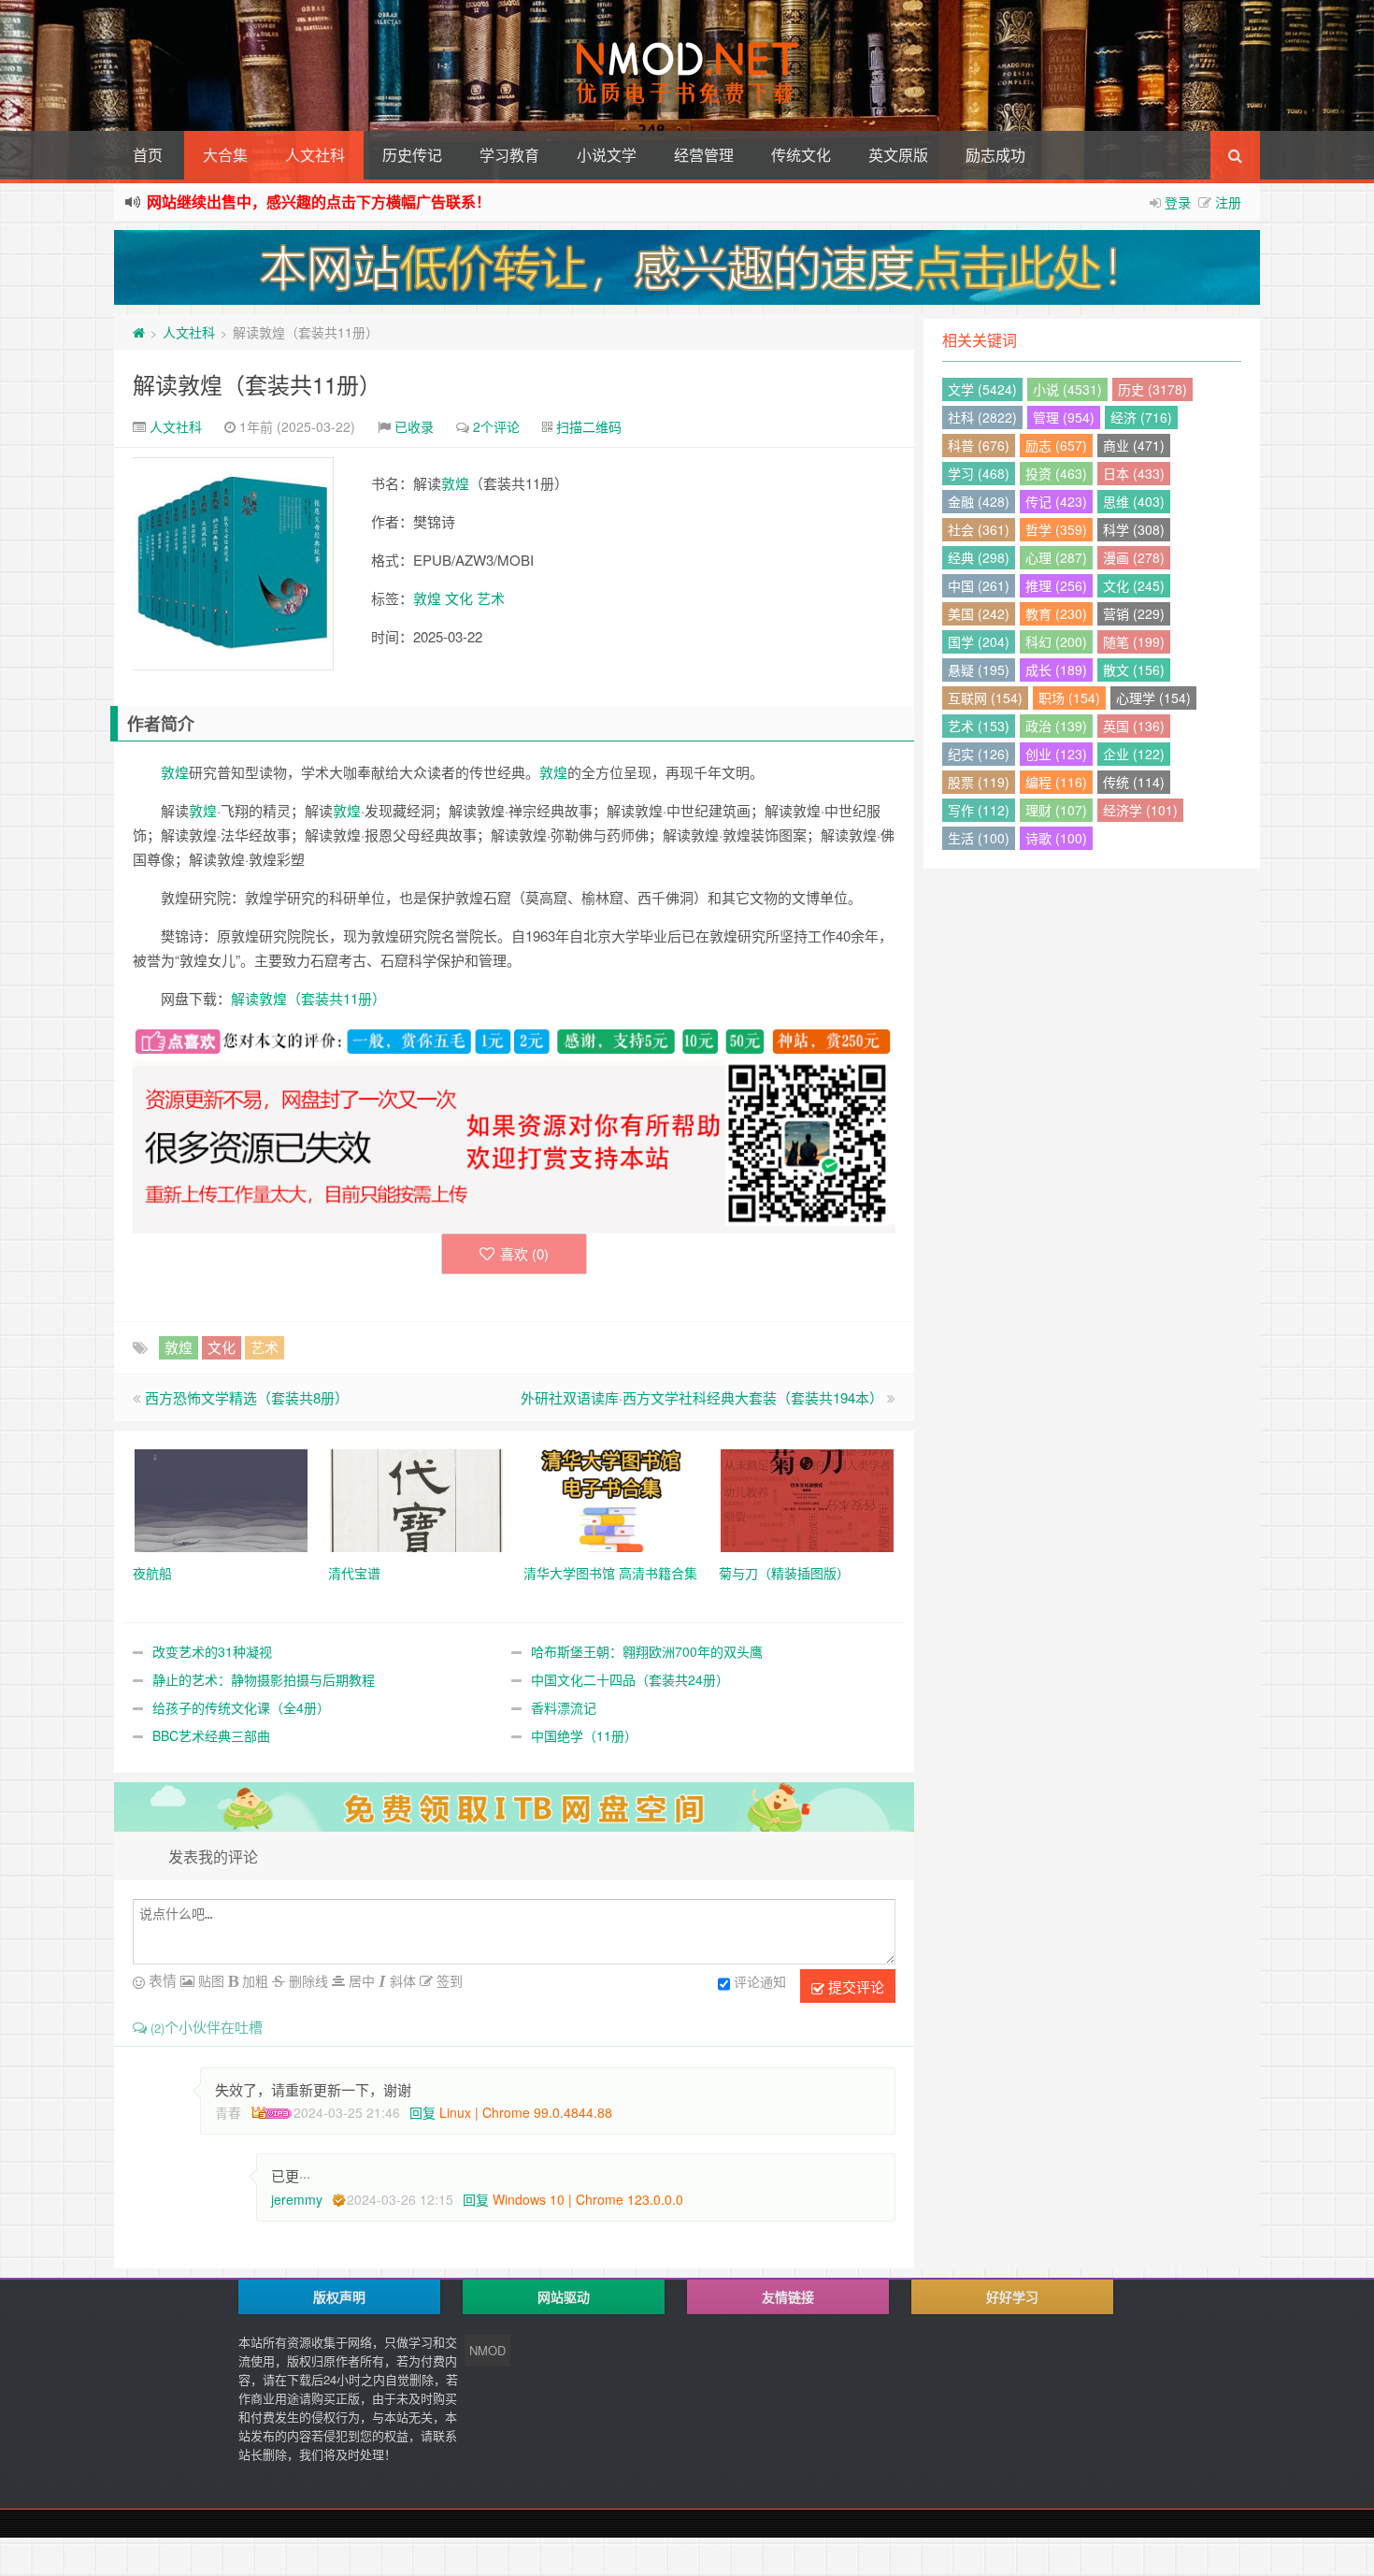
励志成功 (995, 155)
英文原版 (898, 155)
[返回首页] (139, 332)
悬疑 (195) (979, 669)
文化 (459, 598)
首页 (148, 155)
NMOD (487, 2350)
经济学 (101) (1140, 810)
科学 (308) (1134, 529)
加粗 (253, 1980)
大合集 (225, 155)
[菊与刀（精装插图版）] (807, 1498)
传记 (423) (1056, 501)
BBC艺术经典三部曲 (211, 1735)
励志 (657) (1056, 445)
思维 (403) (1134, 501)
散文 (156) (1134, 669)
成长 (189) (1056, 669)
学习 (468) (979, 473)
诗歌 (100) (1056, 838)
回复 (422, 2112)
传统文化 (801, 155)
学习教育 (509, 155)
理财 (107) (1056, 810)
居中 (360, 1980)
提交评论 (854, 1986)
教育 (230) (1056, 613)
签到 (448, 1980)
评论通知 (760, 1981)
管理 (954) (1064, 417)
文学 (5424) (982, 389)
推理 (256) (1056, 585)
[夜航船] (221, 1498)
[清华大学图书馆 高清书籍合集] (612, 1498)
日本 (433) (1134, 473)
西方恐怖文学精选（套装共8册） (247, 1397)
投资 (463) (1056, 473)
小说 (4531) (1067, 389)
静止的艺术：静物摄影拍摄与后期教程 (264, 1679)
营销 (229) (1134, 613)
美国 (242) (979, 613)
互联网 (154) (985, 698)
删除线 (307, 1980)
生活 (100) (979, 838)
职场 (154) (1069, 698)
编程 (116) (1056, 782)
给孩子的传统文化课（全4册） (241, 1707)
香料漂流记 (564, 1707)
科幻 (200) (1056, 641)
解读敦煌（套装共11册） (257, 384)
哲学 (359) (1056, 529)
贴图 (209, 1980)
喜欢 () (524, 1253)
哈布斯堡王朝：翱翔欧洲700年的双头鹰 (647, 1651)
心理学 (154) (1153, 698)
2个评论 (496, 426)
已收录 (414, 426)
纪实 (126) (979, 754)
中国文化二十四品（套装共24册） (630, 1679)
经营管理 (704, 155)
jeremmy (297, 2199)
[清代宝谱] (416, 1498)
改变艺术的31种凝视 (212, 1651)
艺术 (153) (979, 726)
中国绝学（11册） (584, 1735)
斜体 (401, 1980)
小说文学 (607, 155)
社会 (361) (979, 529)
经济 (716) (1141, 417)
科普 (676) (979, 445)
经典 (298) (979, 557)
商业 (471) (1134, 445)
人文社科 (315, 155)
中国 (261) (979, 585)
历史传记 (412, 155)
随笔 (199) (1134, 641)
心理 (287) (1056, 557)
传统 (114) (1134, 782)
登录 (1178, 202)
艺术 (491, 598)
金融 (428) (979, 501)
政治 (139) (1056, 726)
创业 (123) (1056, 754)
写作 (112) (979, 810)
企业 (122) (1134, 754)
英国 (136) (1134, 726)
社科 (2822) (982, 417)
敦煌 (455, 483)
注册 (1228, 202)
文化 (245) (1134, 585)
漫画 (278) (1134, 557)
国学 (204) (979, 641)
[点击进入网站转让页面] (687, 267)
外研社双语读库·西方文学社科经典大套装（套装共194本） (702, 1397)
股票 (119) (979, 782)
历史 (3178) (1152, 389)
